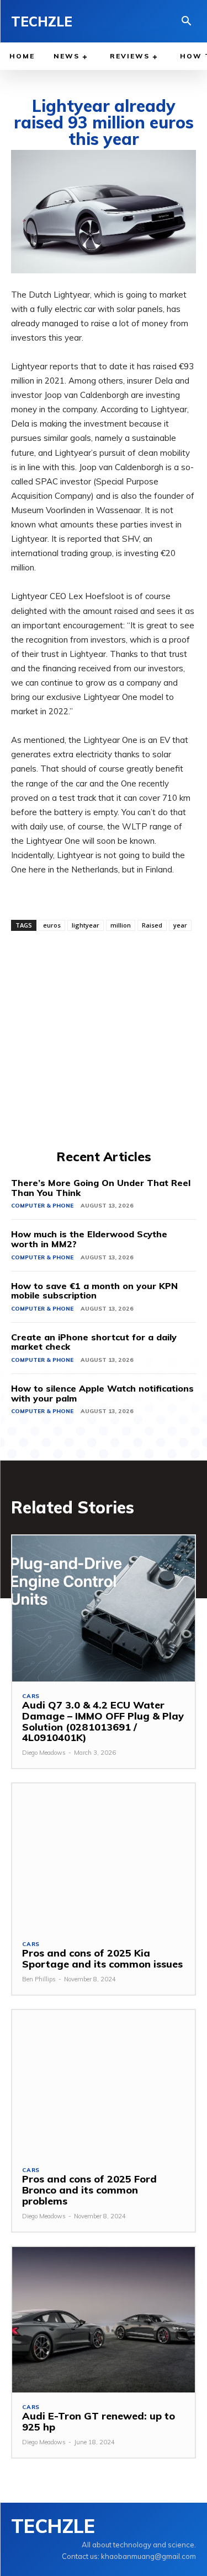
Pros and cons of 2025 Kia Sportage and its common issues (102, 1958)
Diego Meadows (44, 1753)
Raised (152, 925)
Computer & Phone (42, 1206)
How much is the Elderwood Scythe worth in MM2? (89, 1239)
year (180, 925)
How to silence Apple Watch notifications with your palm (102, 1393)
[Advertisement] (104, 1039)
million (121, 925)
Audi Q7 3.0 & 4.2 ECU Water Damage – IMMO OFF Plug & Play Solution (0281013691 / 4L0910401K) (103, 1721)
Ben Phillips (39, 1979)
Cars (31, 1696)
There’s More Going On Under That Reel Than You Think (101, 1188)
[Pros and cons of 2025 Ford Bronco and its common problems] (104, 2083)
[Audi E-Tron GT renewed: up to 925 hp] (104, 2320)
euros (52, 925)
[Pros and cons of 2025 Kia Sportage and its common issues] (104, 1856)
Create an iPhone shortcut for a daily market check (94, 1342)
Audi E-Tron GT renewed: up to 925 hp (99, 2421)
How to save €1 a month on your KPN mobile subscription (94, 1291)
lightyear (86, 925)
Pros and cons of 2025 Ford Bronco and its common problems (89, 2190)
